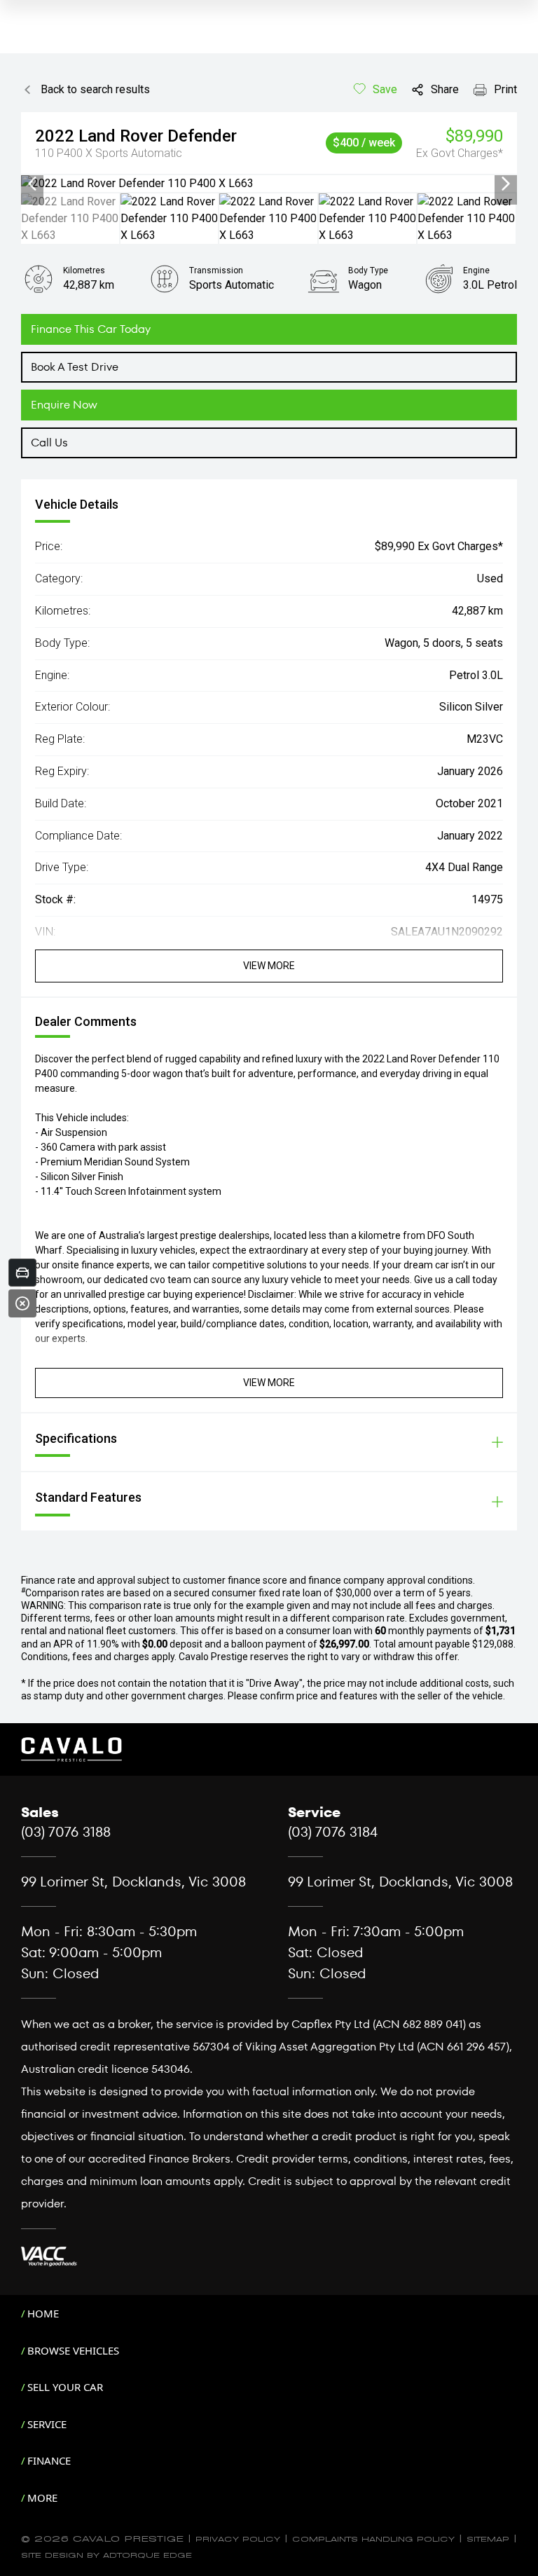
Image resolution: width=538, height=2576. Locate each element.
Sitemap (488, 2538)
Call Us (49, 443)
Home (43, 2313)
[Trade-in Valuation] (22, 1273)
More (42, 2498)
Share (445, 89)
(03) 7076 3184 (333, 1832)
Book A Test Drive (75, 367)
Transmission (216, 270)
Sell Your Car (65, 2387)
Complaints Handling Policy (373, 2538)
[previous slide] (32, 184)
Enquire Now (64, 405)
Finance (49, 2460)
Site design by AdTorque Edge (106, 2554)
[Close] (22, 1303)
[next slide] (506, 184)
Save (385, 89)
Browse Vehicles (73, 2350)
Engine (476, 270)
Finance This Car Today (91, 329)
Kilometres (84, 270)
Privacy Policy (238, 2538)
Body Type (368, 270)
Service (47, 2424)
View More (269, 966)
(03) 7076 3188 (66, 1832)
